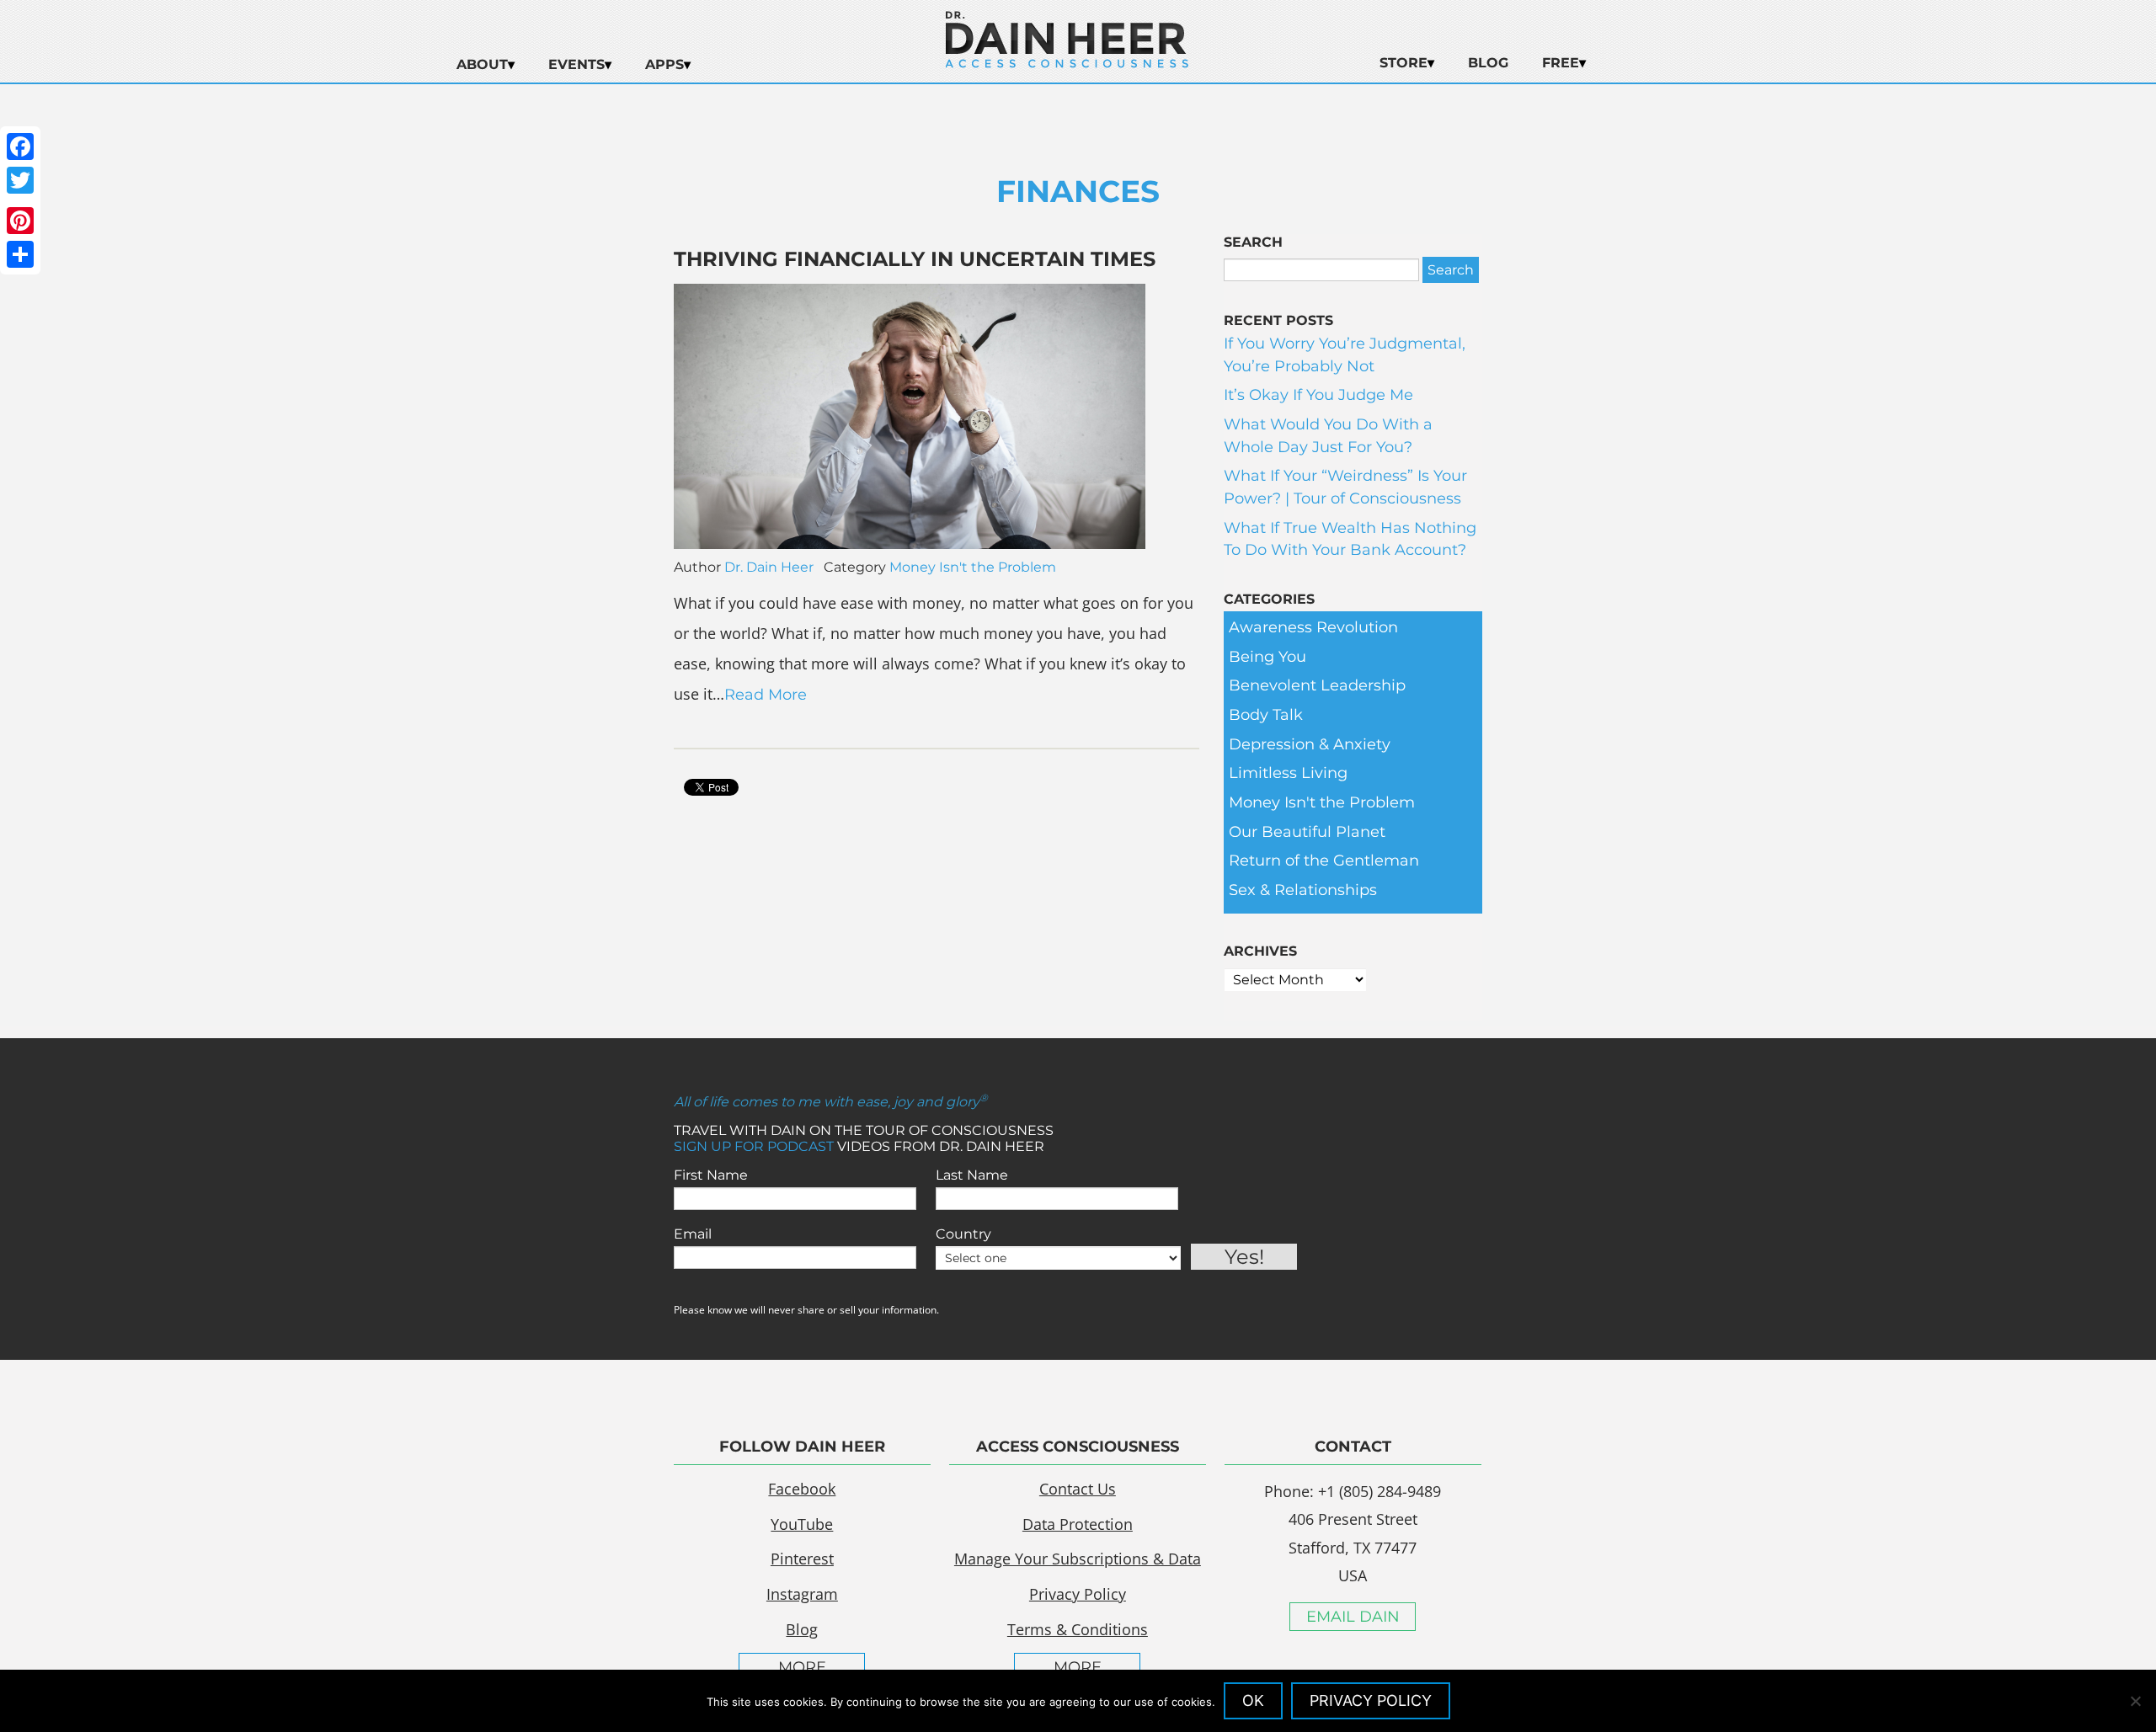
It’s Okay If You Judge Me (1318, 395)
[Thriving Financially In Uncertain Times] (910, 544)
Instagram (802, 1594)
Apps (664, 64)
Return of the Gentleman (1324, 861)
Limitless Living (1288, 773)
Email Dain (1353, 1617)
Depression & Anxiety (1310, 744)
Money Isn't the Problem (973, 567)
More (802, 1667)
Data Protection (1078, 1524)
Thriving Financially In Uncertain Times (915, 259)
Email (693, 1234)
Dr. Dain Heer (769, 567)
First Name (711, 1175)
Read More (766, 695)
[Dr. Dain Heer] (1067, 63)
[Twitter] (20, 180)
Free (1561, 63)
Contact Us (1078, 1489)
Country (963, 1234)
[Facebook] (20, 147)
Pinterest (802, 1559)
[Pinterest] (20, 221)
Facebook (802, 1489)
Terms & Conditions (1078, 1629)
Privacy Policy (1078, 1594)
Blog (1488, 63)
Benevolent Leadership (1317, 685)
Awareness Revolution (1313, 627)
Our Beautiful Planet (1307, 832)
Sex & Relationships (1303, 890)
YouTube (802, 1524)
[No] (2135, 1701)
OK (1253, 1700)
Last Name (972, 1175)
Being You (1267, 657)
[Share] (20, 254)
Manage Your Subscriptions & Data (1078, 1559)
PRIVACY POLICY (1371, 1700)
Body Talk (1266, 715)
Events (576, 64)
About (482, 64)
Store (1404, 63)
